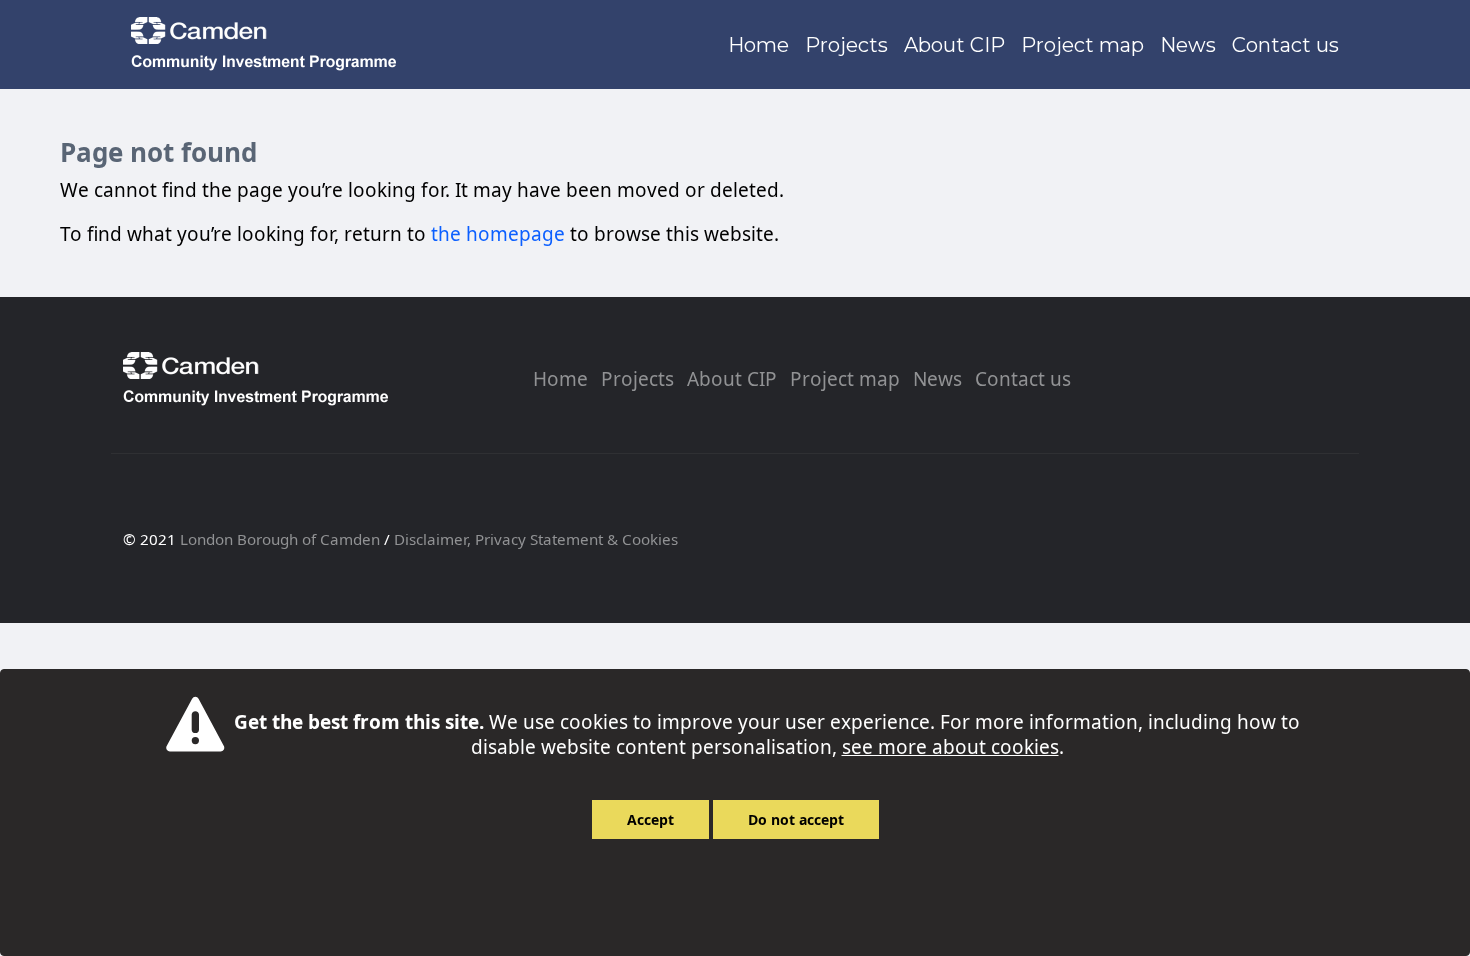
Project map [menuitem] (845, 379)
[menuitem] (758, 45)
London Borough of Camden (280, 539)
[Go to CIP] (268, 44)
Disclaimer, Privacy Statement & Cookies (536, 539)
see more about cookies (950, 747)
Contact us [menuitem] (1023, 379)
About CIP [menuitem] (732, 379)
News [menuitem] (937, 379)
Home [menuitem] (560, 379)
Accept (650, 819)
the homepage (498, 234)
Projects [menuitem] (637, 379)
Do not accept (796, 819)
